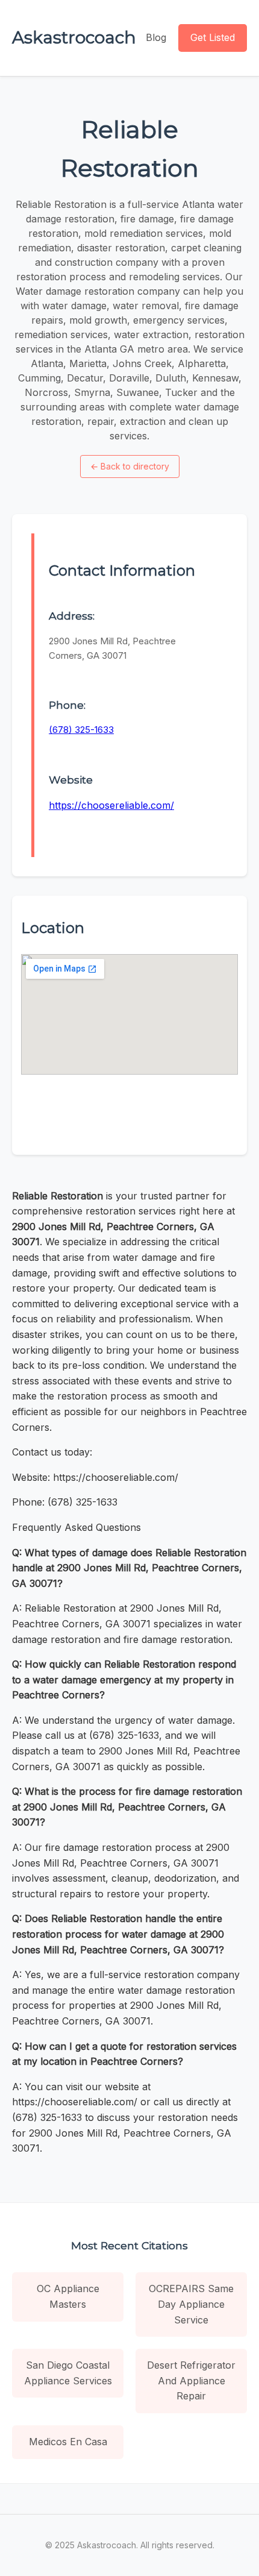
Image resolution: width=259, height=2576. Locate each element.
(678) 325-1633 (81, 730)
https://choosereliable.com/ (111, 805)
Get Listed (213, 37)
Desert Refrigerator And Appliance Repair (191, 2380)
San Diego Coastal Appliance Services (68, 2373)
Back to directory (130, 466)
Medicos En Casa (68, 2442)
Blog (156, 37)
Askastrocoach (74, 37)
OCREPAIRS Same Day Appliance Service (191, 2304)
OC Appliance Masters (68, 2296)
